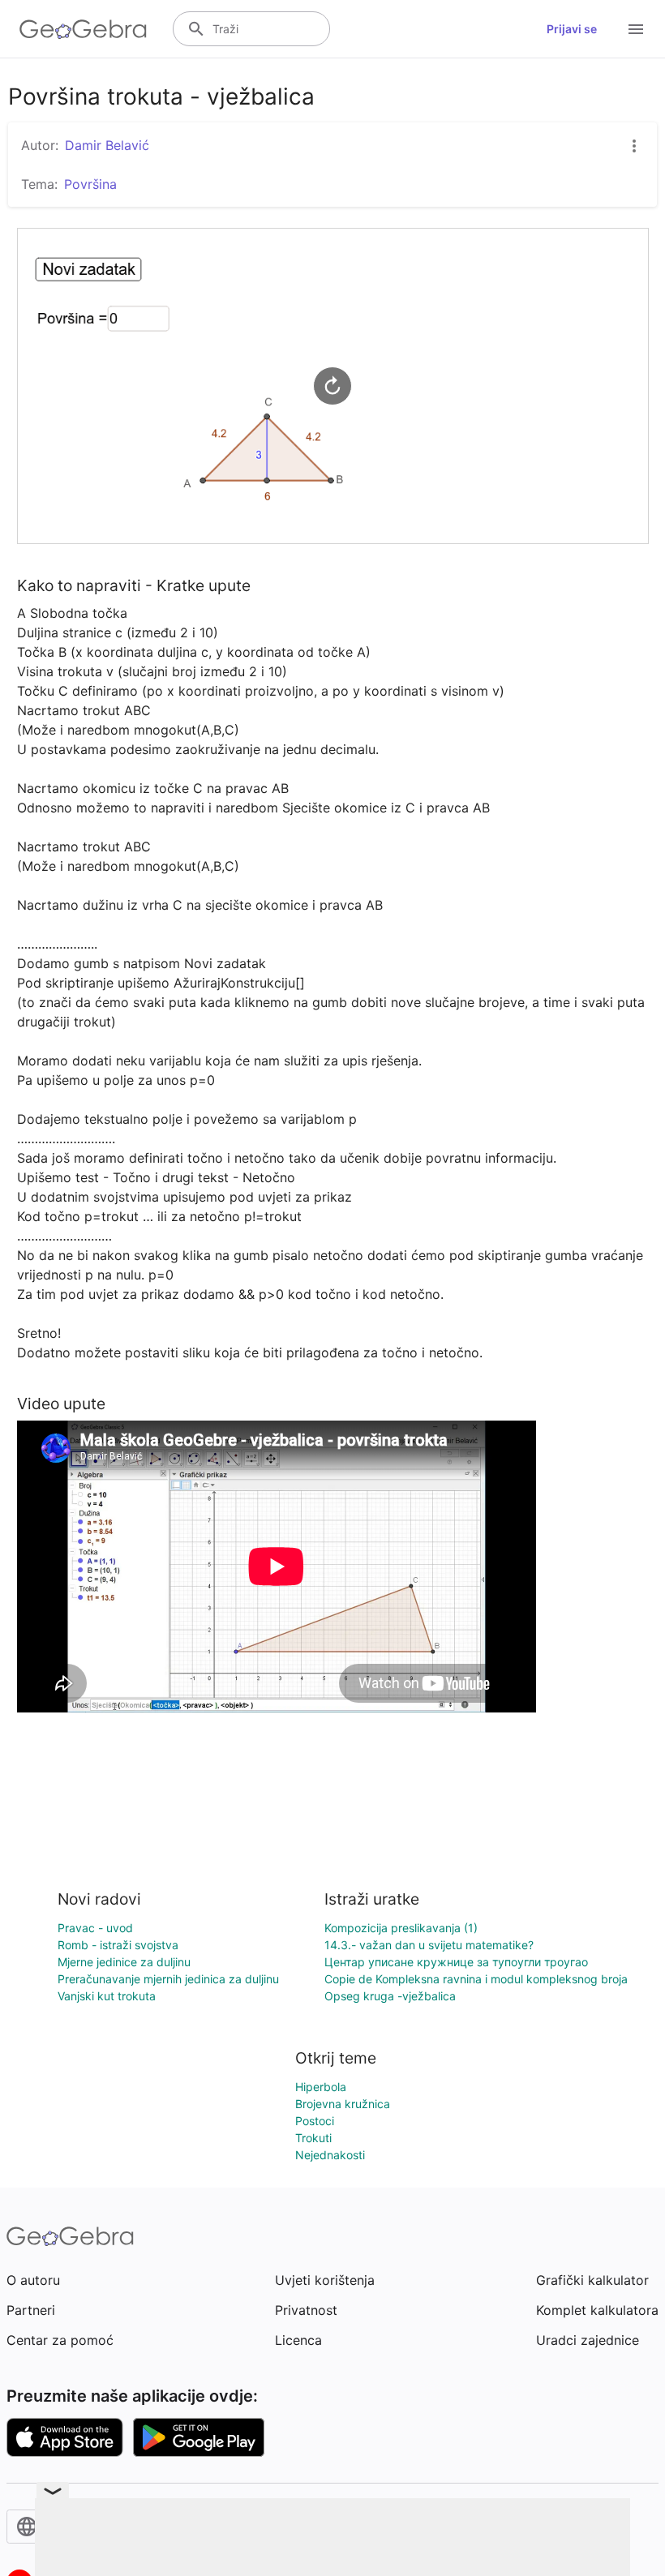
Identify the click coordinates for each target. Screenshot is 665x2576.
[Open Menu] (636, 29)
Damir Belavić (107, 145)
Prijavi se (572, 29)
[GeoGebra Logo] (83, 29)
